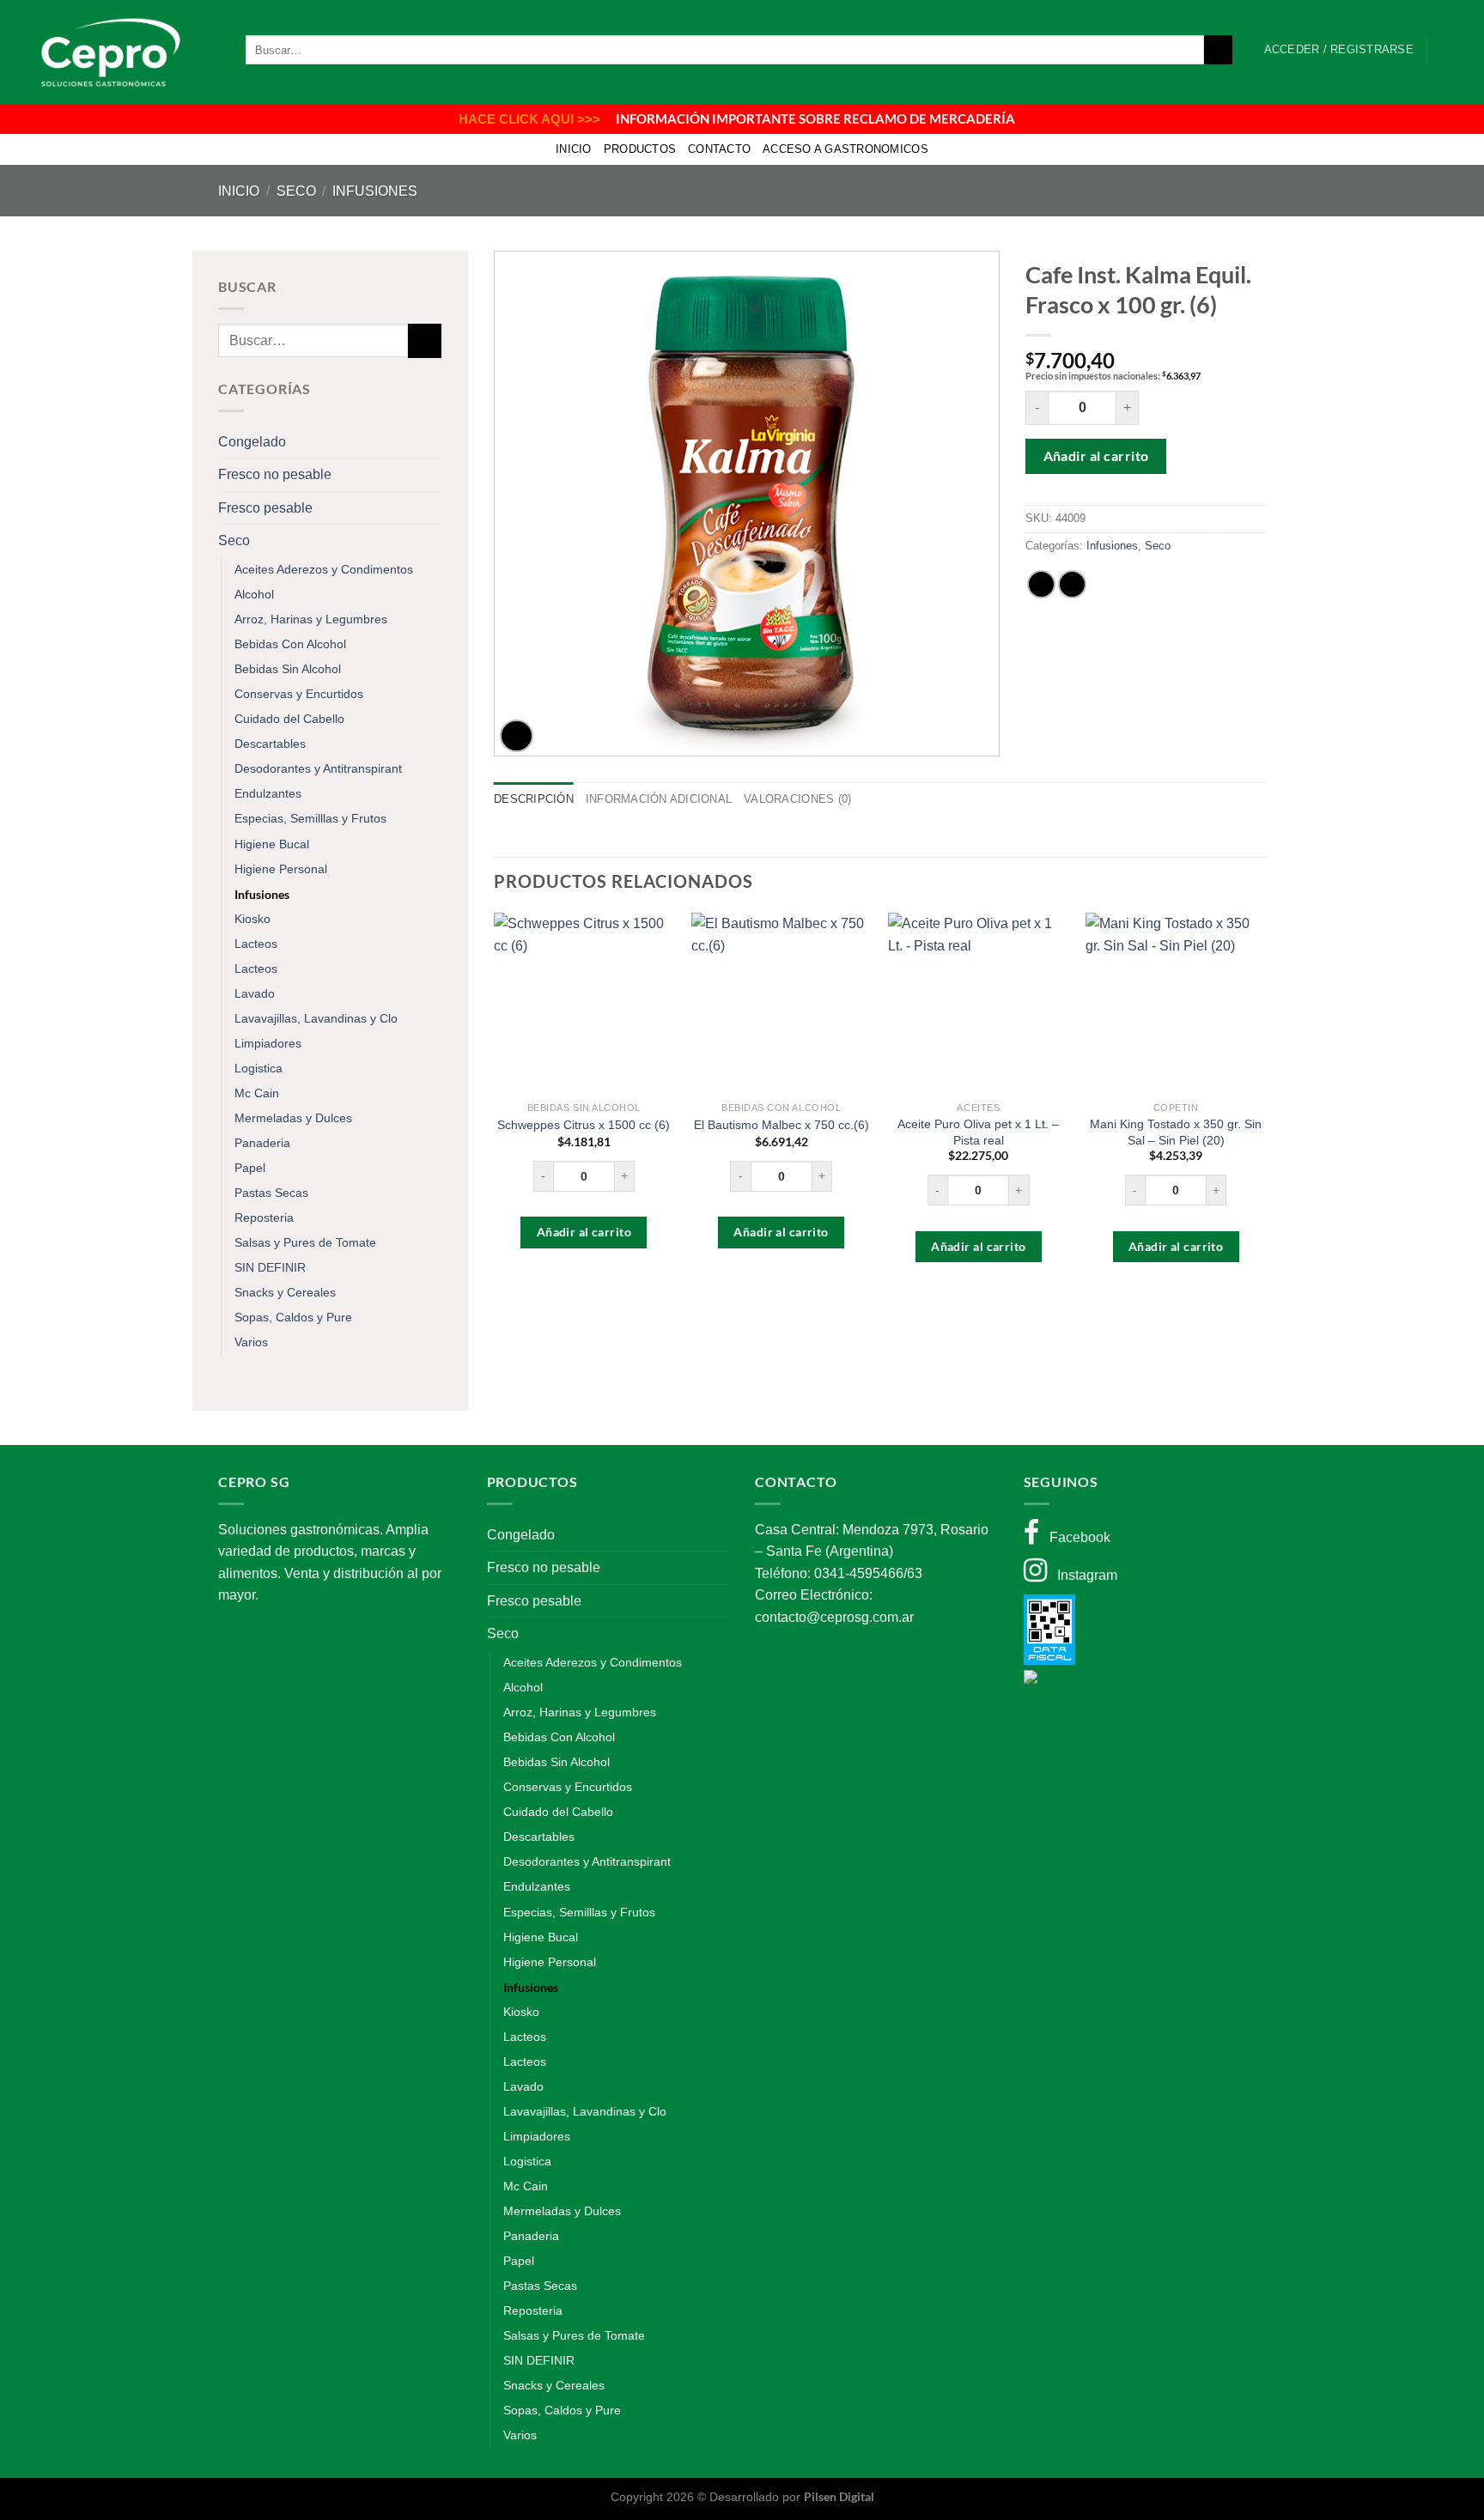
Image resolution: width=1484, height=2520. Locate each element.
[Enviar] (1218, 50)
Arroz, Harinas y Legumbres (311, 619)
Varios (251, 1342)
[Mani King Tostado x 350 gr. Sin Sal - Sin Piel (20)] (1176, 1003)
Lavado (255, 993)
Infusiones (375, 191)
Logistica (258, 1068)
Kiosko (252, 919)
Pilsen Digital (839, 2496)
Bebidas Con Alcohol (290, 644)
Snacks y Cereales (285, 1292)
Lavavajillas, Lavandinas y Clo (316, 1018)
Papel (250, 1168)
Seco (296, 191)
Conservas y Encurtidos (299, 694)
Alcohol (254, 594)
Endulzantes (268, 793)
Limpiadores (268, 1043)
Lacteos (256, 944)
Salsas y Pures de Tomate (305, 1242)
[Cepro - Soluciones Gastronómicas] (107, 53)
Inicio (574, 149)
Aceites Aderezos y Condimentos (324, 569)
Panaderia (262, 1143)
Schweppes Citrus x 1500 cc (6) (584, 1125)
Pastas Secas (271, 1193)
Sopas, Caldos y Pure (293, 1317)
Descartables (270, 744)
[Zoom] (517, 736)
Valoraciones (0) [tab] (797, 799)
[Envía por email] (1072, 584)
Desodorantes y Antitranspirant (318, 768)
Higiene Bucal (272, 844)
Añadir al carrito (1096, 455)
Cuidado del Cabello (289, 719)
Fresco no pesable (275, 474)
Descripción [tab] (534, 799)
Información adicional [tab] (659, 799)
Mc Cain (257, 1093)
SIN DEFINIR (270, 1267)
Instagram (1082, 1575)
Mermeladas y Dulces (293, 1118)
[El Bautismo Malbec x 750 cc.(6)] (782, 1003)
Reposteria (264, 1217)
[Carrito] (1449, 50)
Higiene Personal (281, 869)
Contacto (719, 149)
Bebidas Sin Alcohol (288, 669)
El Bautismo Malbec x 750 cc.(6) (782, 1125)
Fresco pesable (265, 508)
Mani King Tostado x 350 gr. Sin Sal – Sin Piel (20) (1176, 1132)
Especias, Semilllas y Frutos (310, 818)
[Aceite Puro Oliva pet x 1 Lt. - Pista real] (978, 1003)
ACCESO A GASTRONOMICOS (845, 149)
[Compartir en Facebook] (1041, 584)
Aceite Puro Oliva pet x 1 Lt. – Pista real (978, 1132)
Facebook (1075, 1537)
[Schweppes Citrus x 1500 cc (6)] (584, 1003)
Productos (640, 149)
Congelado (252, 442)
